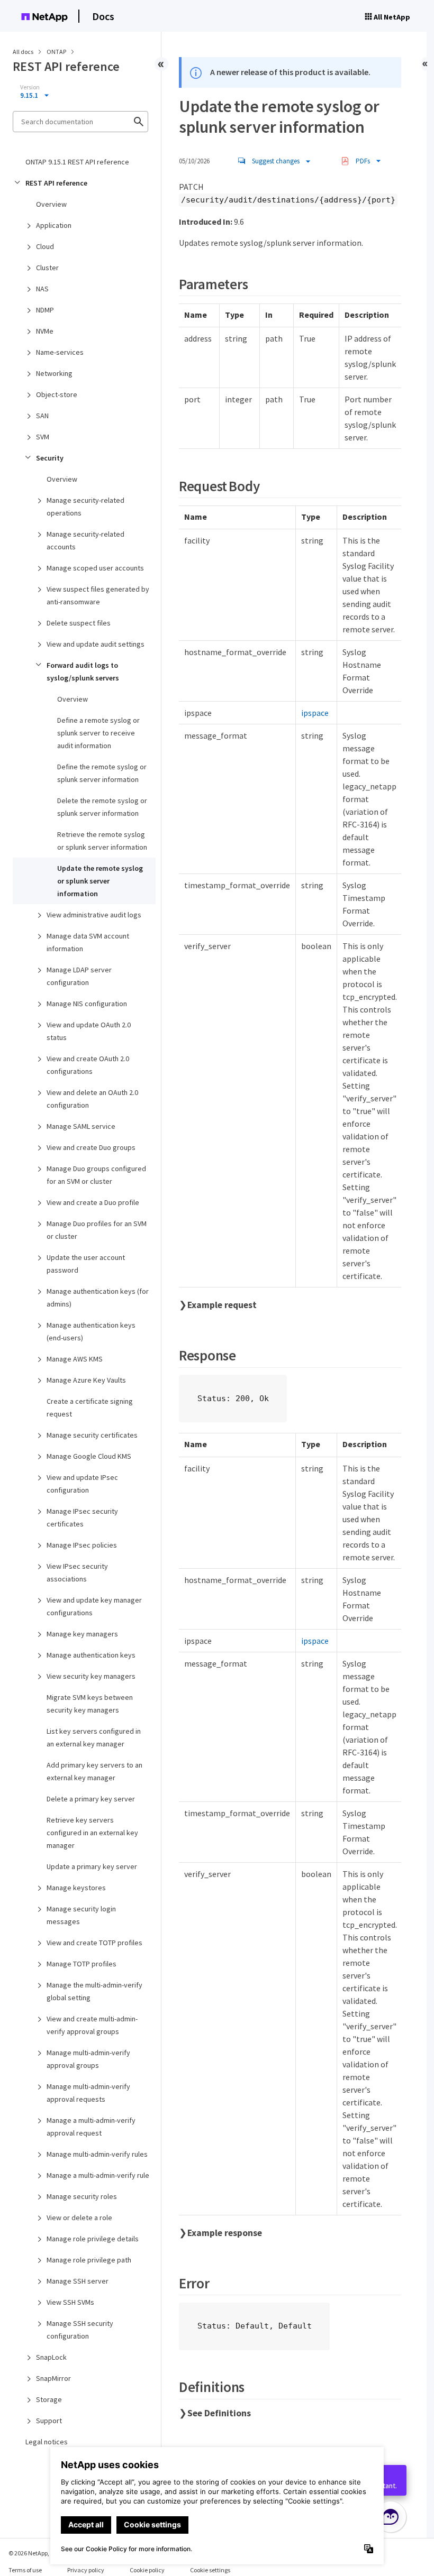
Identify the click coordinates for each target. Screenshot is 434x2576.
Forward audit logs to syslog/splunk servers (83, 671)
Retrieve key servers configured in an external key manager (92, 1833)
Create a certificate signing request (90, 1407)
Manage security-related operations (85, 507)
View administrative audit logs (94, 915)
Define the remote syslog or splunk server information (102, 773)
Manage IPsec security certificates (82, 1517)
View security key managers (91, 1676)
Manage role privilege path (89, 2260)
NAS (42, 289)
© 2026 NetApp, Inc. (34, 2553)
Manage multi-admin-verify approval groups (88, 2059)
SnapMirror (53, 2378)
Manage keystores (76, 1888)
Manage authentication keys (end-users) (91, 1331)
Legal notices (47, 2442)
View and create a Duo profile (93, 1202)
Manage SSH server (78, 2281)
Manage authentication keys (91, 1655)
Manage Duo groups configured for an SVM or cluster (96, 1175)
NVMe (45, 331)
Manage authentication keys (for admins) (98, 1298)
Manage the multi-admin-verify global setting (94, 1991)
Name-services (60, 352)
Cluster (47, 268)
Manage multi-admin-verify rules (97, 2154)
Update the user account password (86, 1264)
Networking (54, 373)
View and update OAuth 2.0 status (89, 1031)
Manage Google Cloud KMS (89, 1456)
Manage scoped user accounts (95, 568)
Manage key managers (82, 1634)
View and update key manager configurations (94, 1606)
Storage (49, 2399)
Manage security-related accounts (85, 540)
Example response (225, 2233)
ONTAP (57, 52)
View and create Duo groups (91, 1147)
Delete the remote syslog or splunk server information (102, 807)
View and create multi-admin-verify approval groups (92, 2025)
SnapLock (51, 2357)
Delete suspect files (79, 623)
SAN (42, 416)
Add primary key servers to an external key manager (94, 1771)
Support (49, 2421)
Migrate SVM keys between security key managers (90, 1704)
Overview (51, 204)
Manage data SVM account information (88, 942)
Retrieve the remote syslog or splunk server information (102, 841)
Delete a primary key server (91, 1799)
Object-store (57, 394)
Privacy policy (86, 2570)
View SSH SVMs (70, 2302)
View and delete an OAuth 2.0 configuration (92, 1099)
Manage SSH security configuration (80, 2330)
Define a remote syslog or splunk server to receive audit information (98, 733)
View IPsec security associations (77, 1572)
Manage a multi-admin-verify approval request (91, 2127)
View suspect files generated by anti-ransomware (98, 595)
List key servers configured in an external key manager (94, 1737)
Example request (222, 1305)
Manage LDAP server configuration (79, 976)
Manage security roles (82, 2196)
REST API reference (56, 183)
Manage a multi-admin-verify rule (98, 2175)
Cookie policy (147, 2570)
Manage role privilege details (93, 2239)
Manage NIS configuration (87, 1004)
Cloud (45, 246)
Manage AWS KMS (75, 1359)
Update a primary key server (92, 1866)
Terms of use (25, 2570)
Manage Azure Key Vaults (86, 1380)
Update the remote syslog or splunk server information (100, 881)
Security (50, 458)
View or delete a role (79, 2218)
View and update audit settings (96, 644)
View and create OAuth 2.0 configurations (88, 1065)
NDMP (45, 310)
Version (30, 87)
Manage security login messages (81, 1915)
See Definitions (219, 2413)
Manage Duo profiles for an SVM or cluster (97, 1230)
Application (54, 225)
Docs (103, 16)
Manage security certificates (92, 1435)
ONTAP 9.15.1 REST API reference (77, 162)
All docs (23, 52)
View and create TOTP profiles (94, 1943)
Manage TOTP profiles (82, 1964)
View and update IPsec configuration (82, 1484)
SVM (43, 437)
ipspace (315, 713)
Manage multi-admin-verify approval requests (88, 2093)
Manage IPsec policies (82, 1545)
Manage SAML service (81, 1126)
